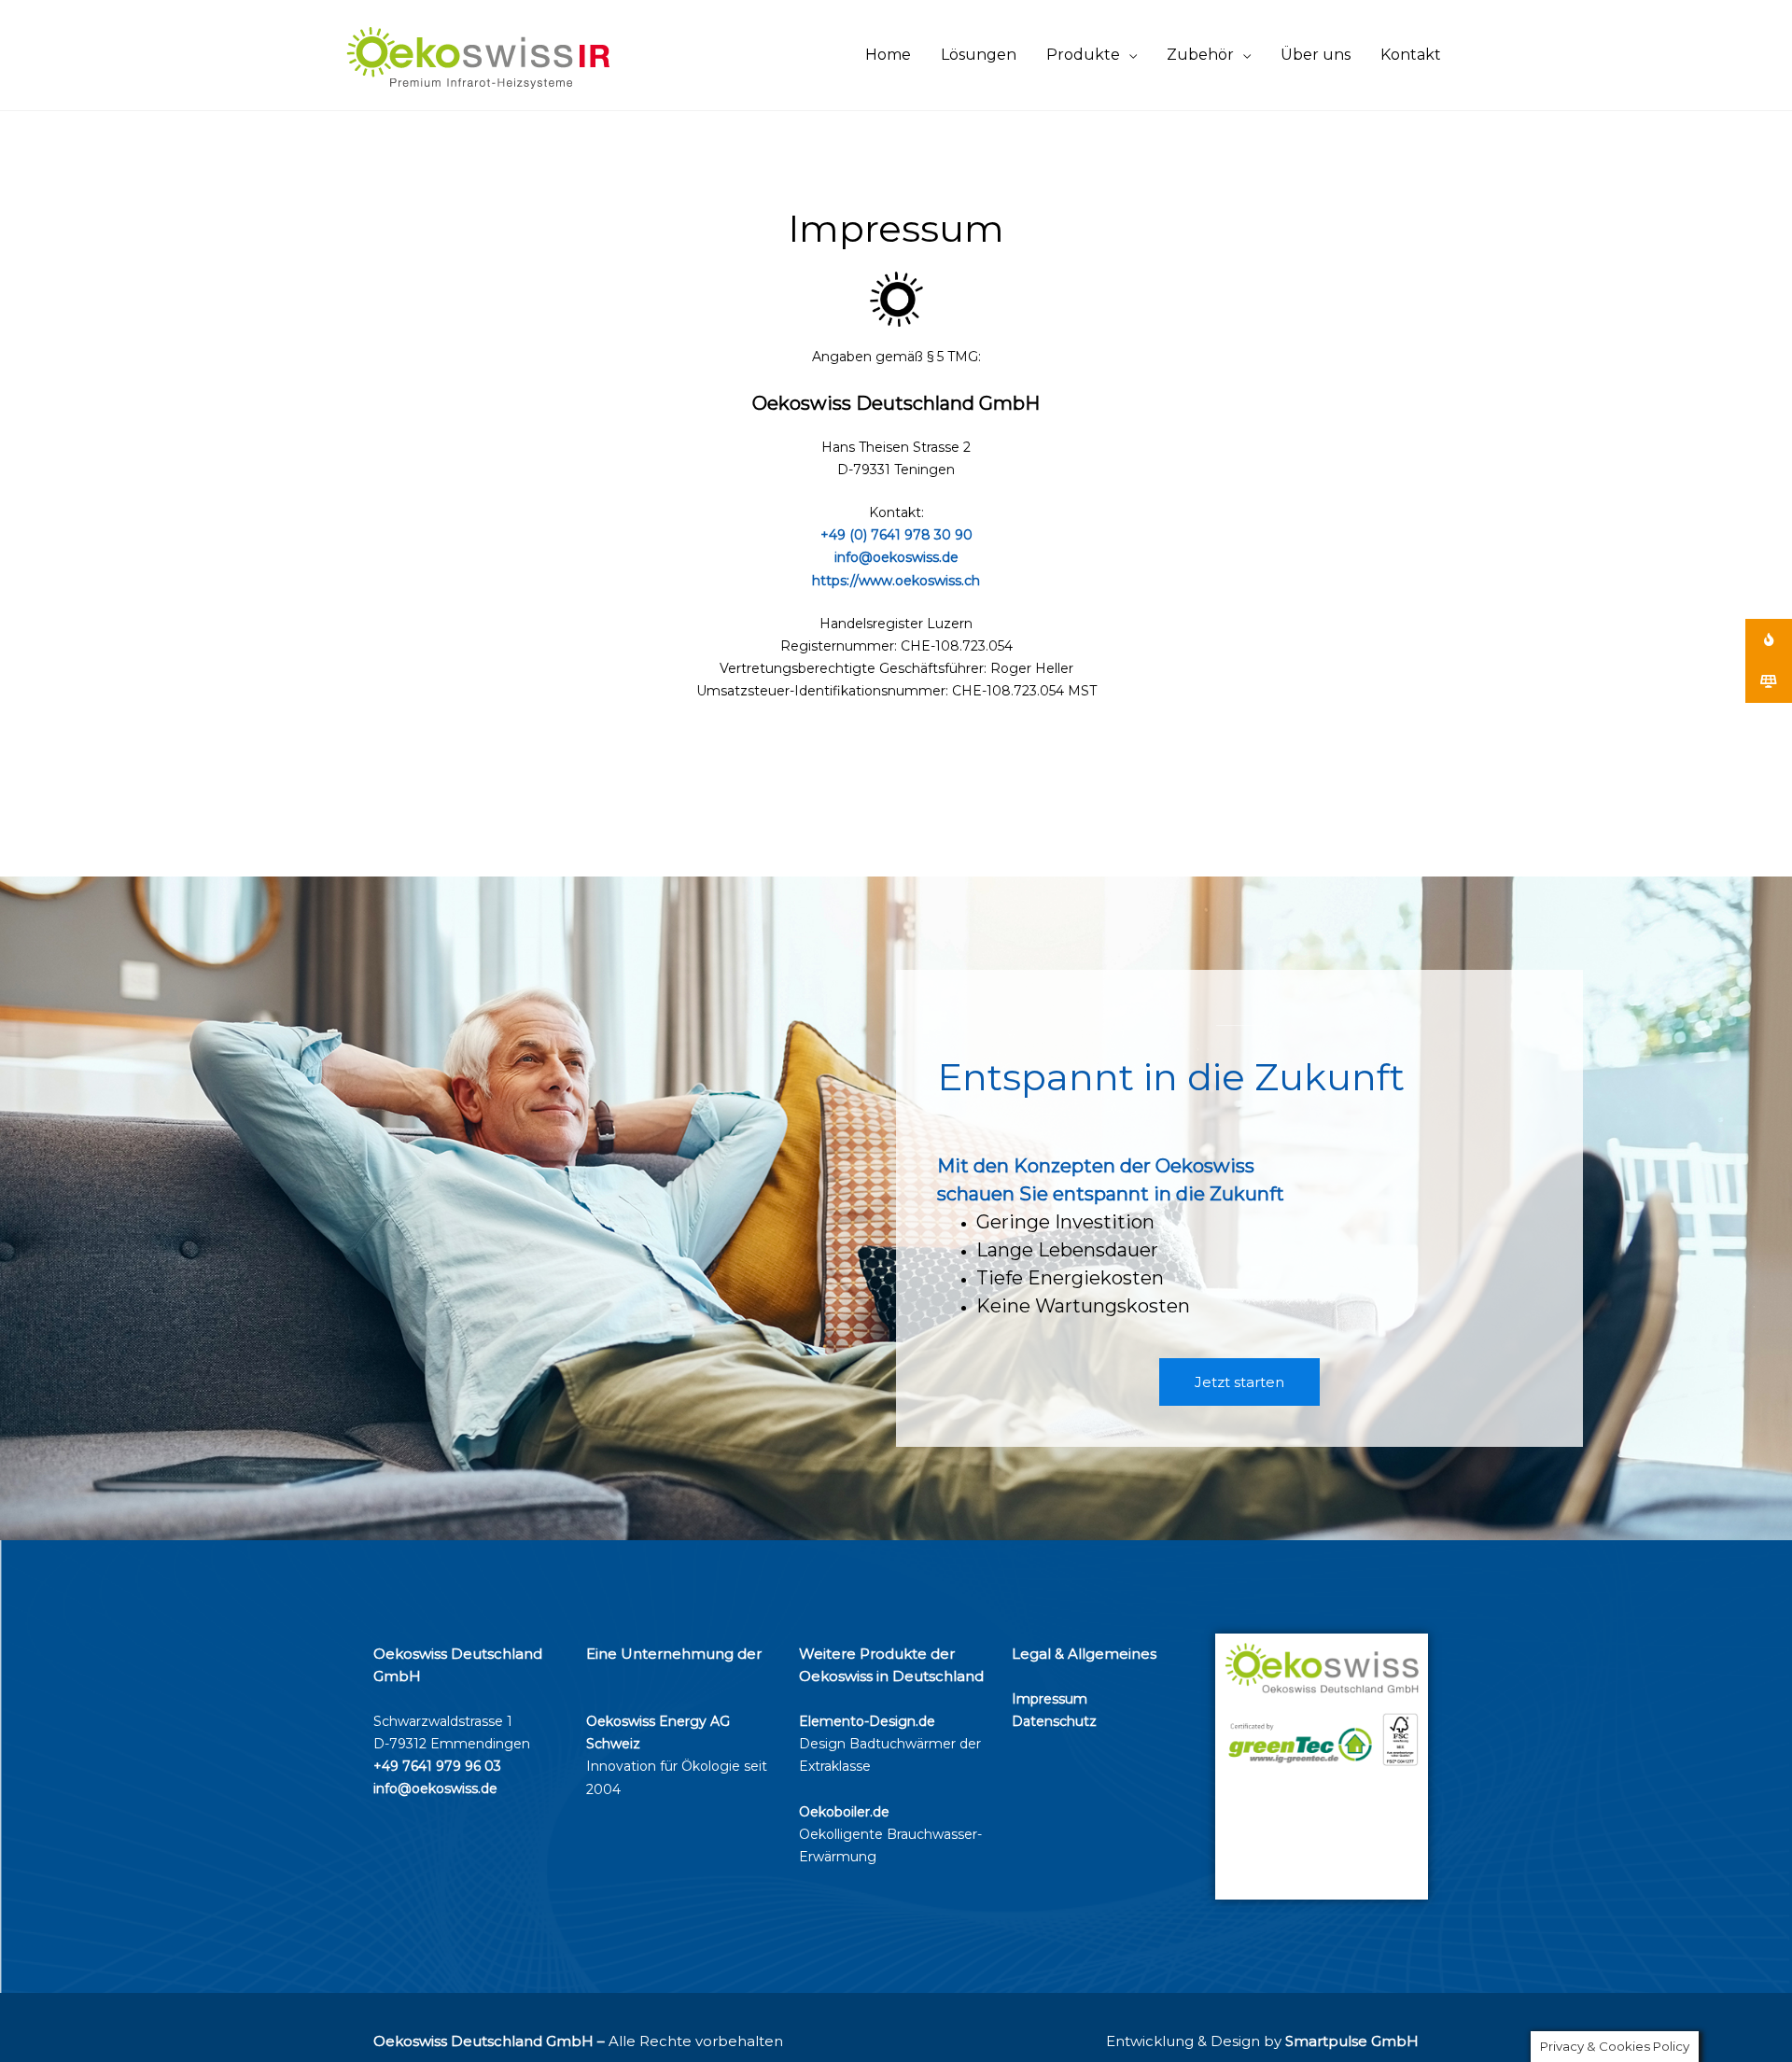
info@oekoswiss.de (896, 557)
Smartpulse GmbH (1352, 2041)
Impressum (1050, 1699)
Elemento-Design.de (867, 1721)
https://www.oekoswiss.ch (896, 581)
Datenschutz (1054, 1721)
